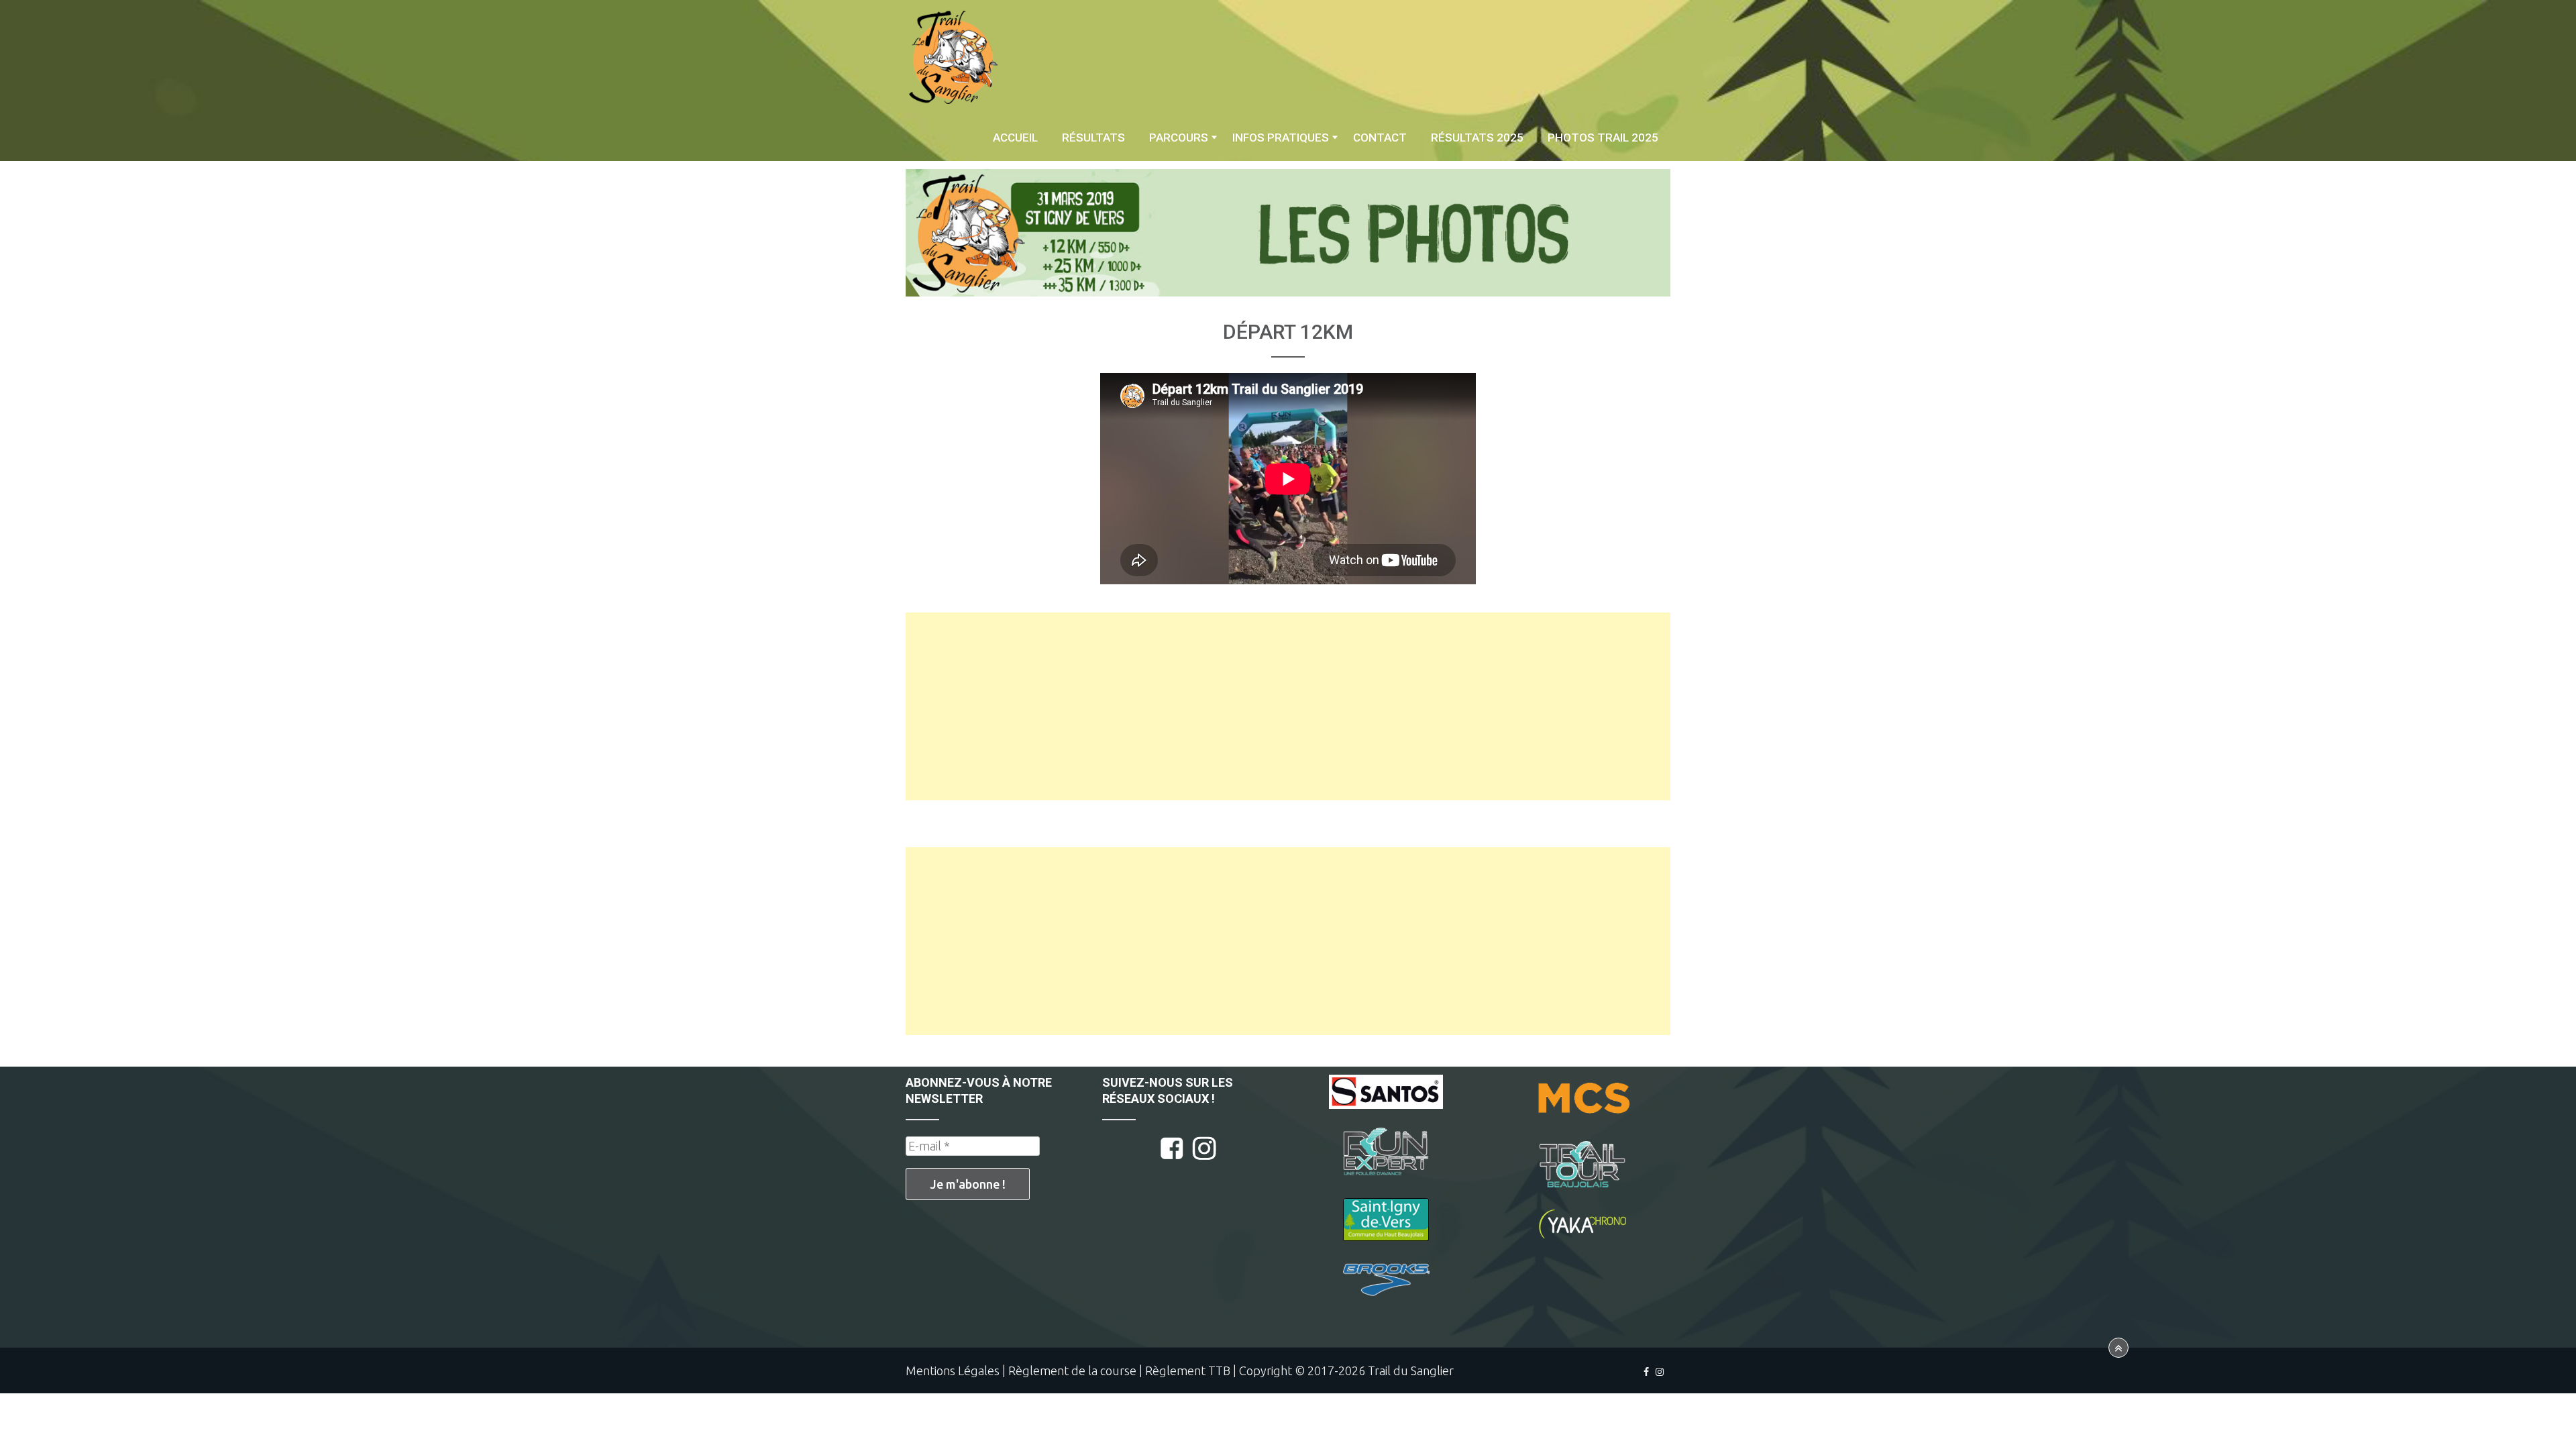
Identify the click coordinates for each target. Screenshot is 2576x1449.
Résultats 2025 (1477, 138)
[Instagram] (1660, 1372)
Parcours (1179, 138)
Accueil (1015, 138)
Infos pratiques (1281, 138)
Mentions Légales (953, 1371)
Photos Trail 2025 (1603, 138)
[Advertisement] (1288, 706)
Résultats (1093, 138)
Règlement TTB (1188, 1371)
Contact (1380, 138)
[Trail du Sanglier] (953, 57)
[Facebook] (1646, 1372)
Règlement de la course (1072, 1371)
